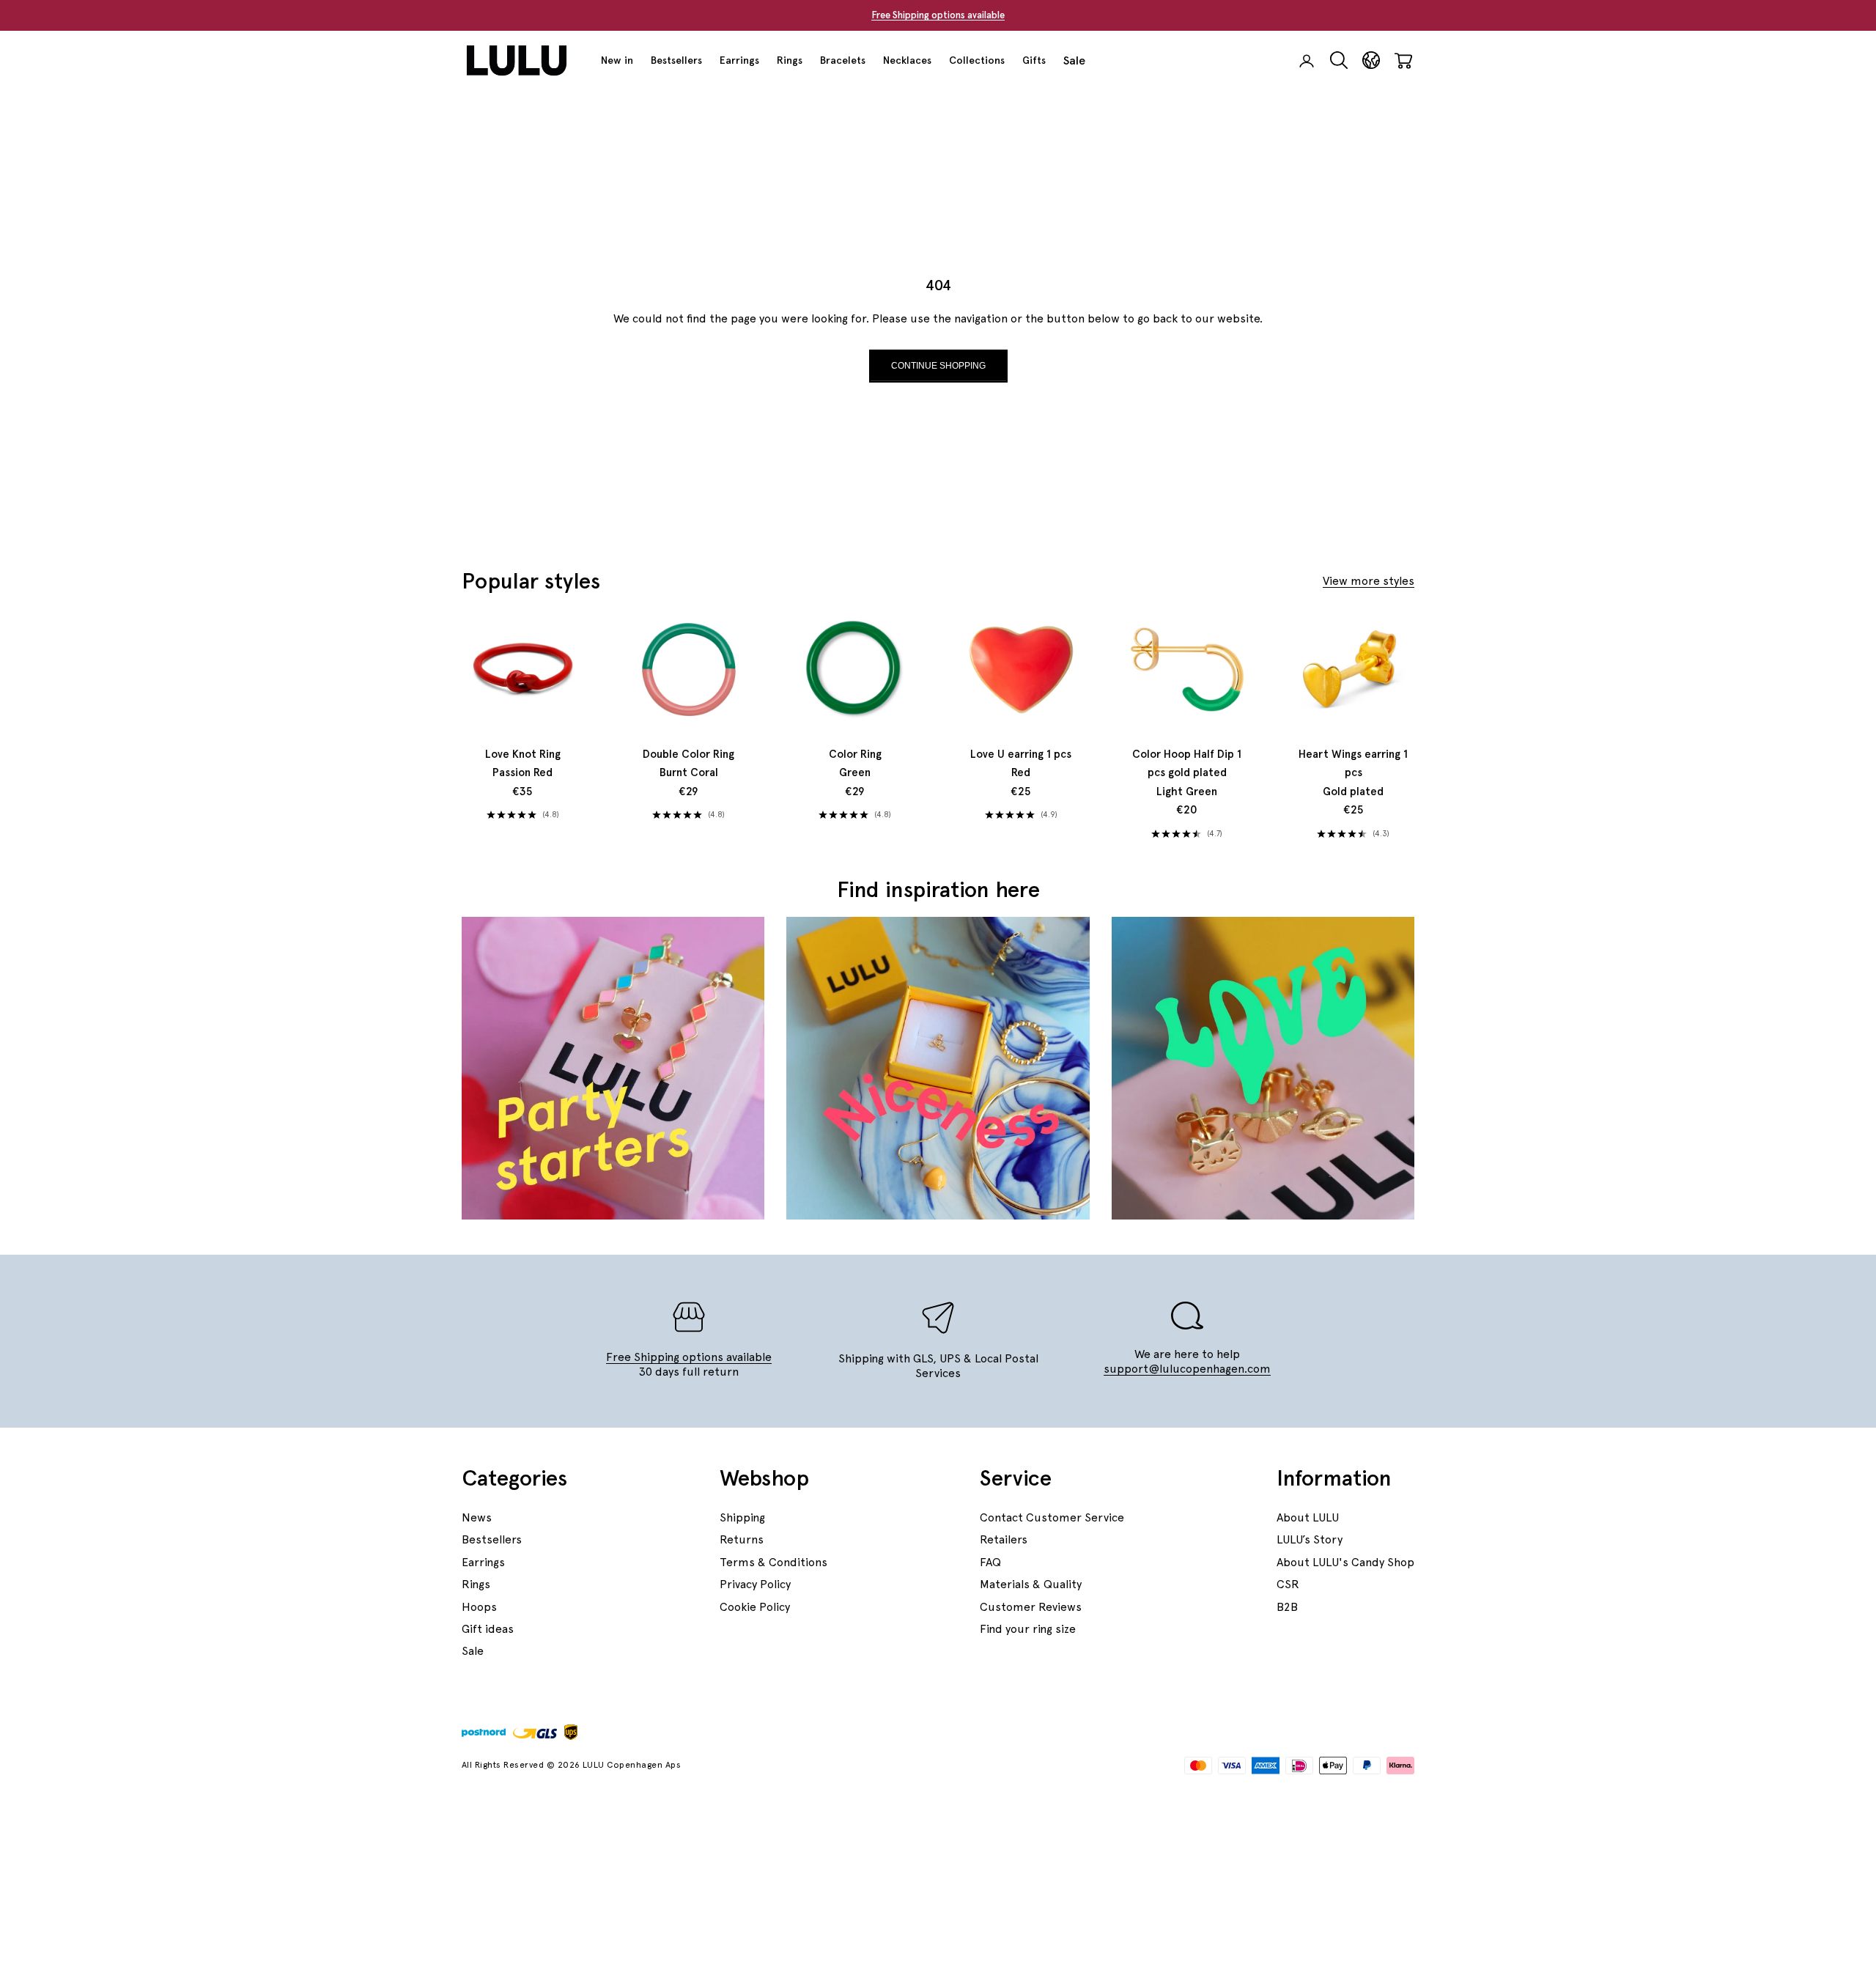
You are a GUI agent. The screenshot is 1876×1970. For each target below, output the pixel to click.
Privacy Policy (755, 1584)
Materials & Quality (1031, 1584)
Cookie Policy (755, 1607)
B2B (1287, 1607)
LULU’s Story (1310, 1539)
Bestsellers (676, 60)
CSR (1288, 1584)
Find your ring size (1028, 1629)
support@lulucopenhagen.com (1187, 1369)
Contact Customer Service (1052, 1517)
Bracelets (843, 60)
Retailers (1004, 1539)
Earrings (739, 60)
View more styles (1369, 581)
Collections (977, 60)
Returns (742, 1539)
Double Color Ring (688, 764)
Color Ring (855, 764)
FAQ (990, 1562)
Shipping (742, 1517)
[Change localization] (1371, 60)
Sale (1074, 60)
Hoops (479, 1607)
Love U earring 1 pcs (1021, 764)
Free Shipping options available (938, 15)
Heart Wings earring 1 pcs (1353, 773)
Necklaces (907, 60)
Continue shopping (938, 366)
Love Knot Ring (523, 764)
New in (617, 60)
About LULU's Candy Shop (1345, 1562)
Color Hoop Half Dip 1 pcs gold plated (1187, 773)
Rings (790, 60)
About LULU (1308, 1517)
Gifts (1034, 60)
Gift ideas (488, 1629)
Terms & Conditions (773, 1562)
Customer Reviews (1031, 1607)
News (477, 1517)
